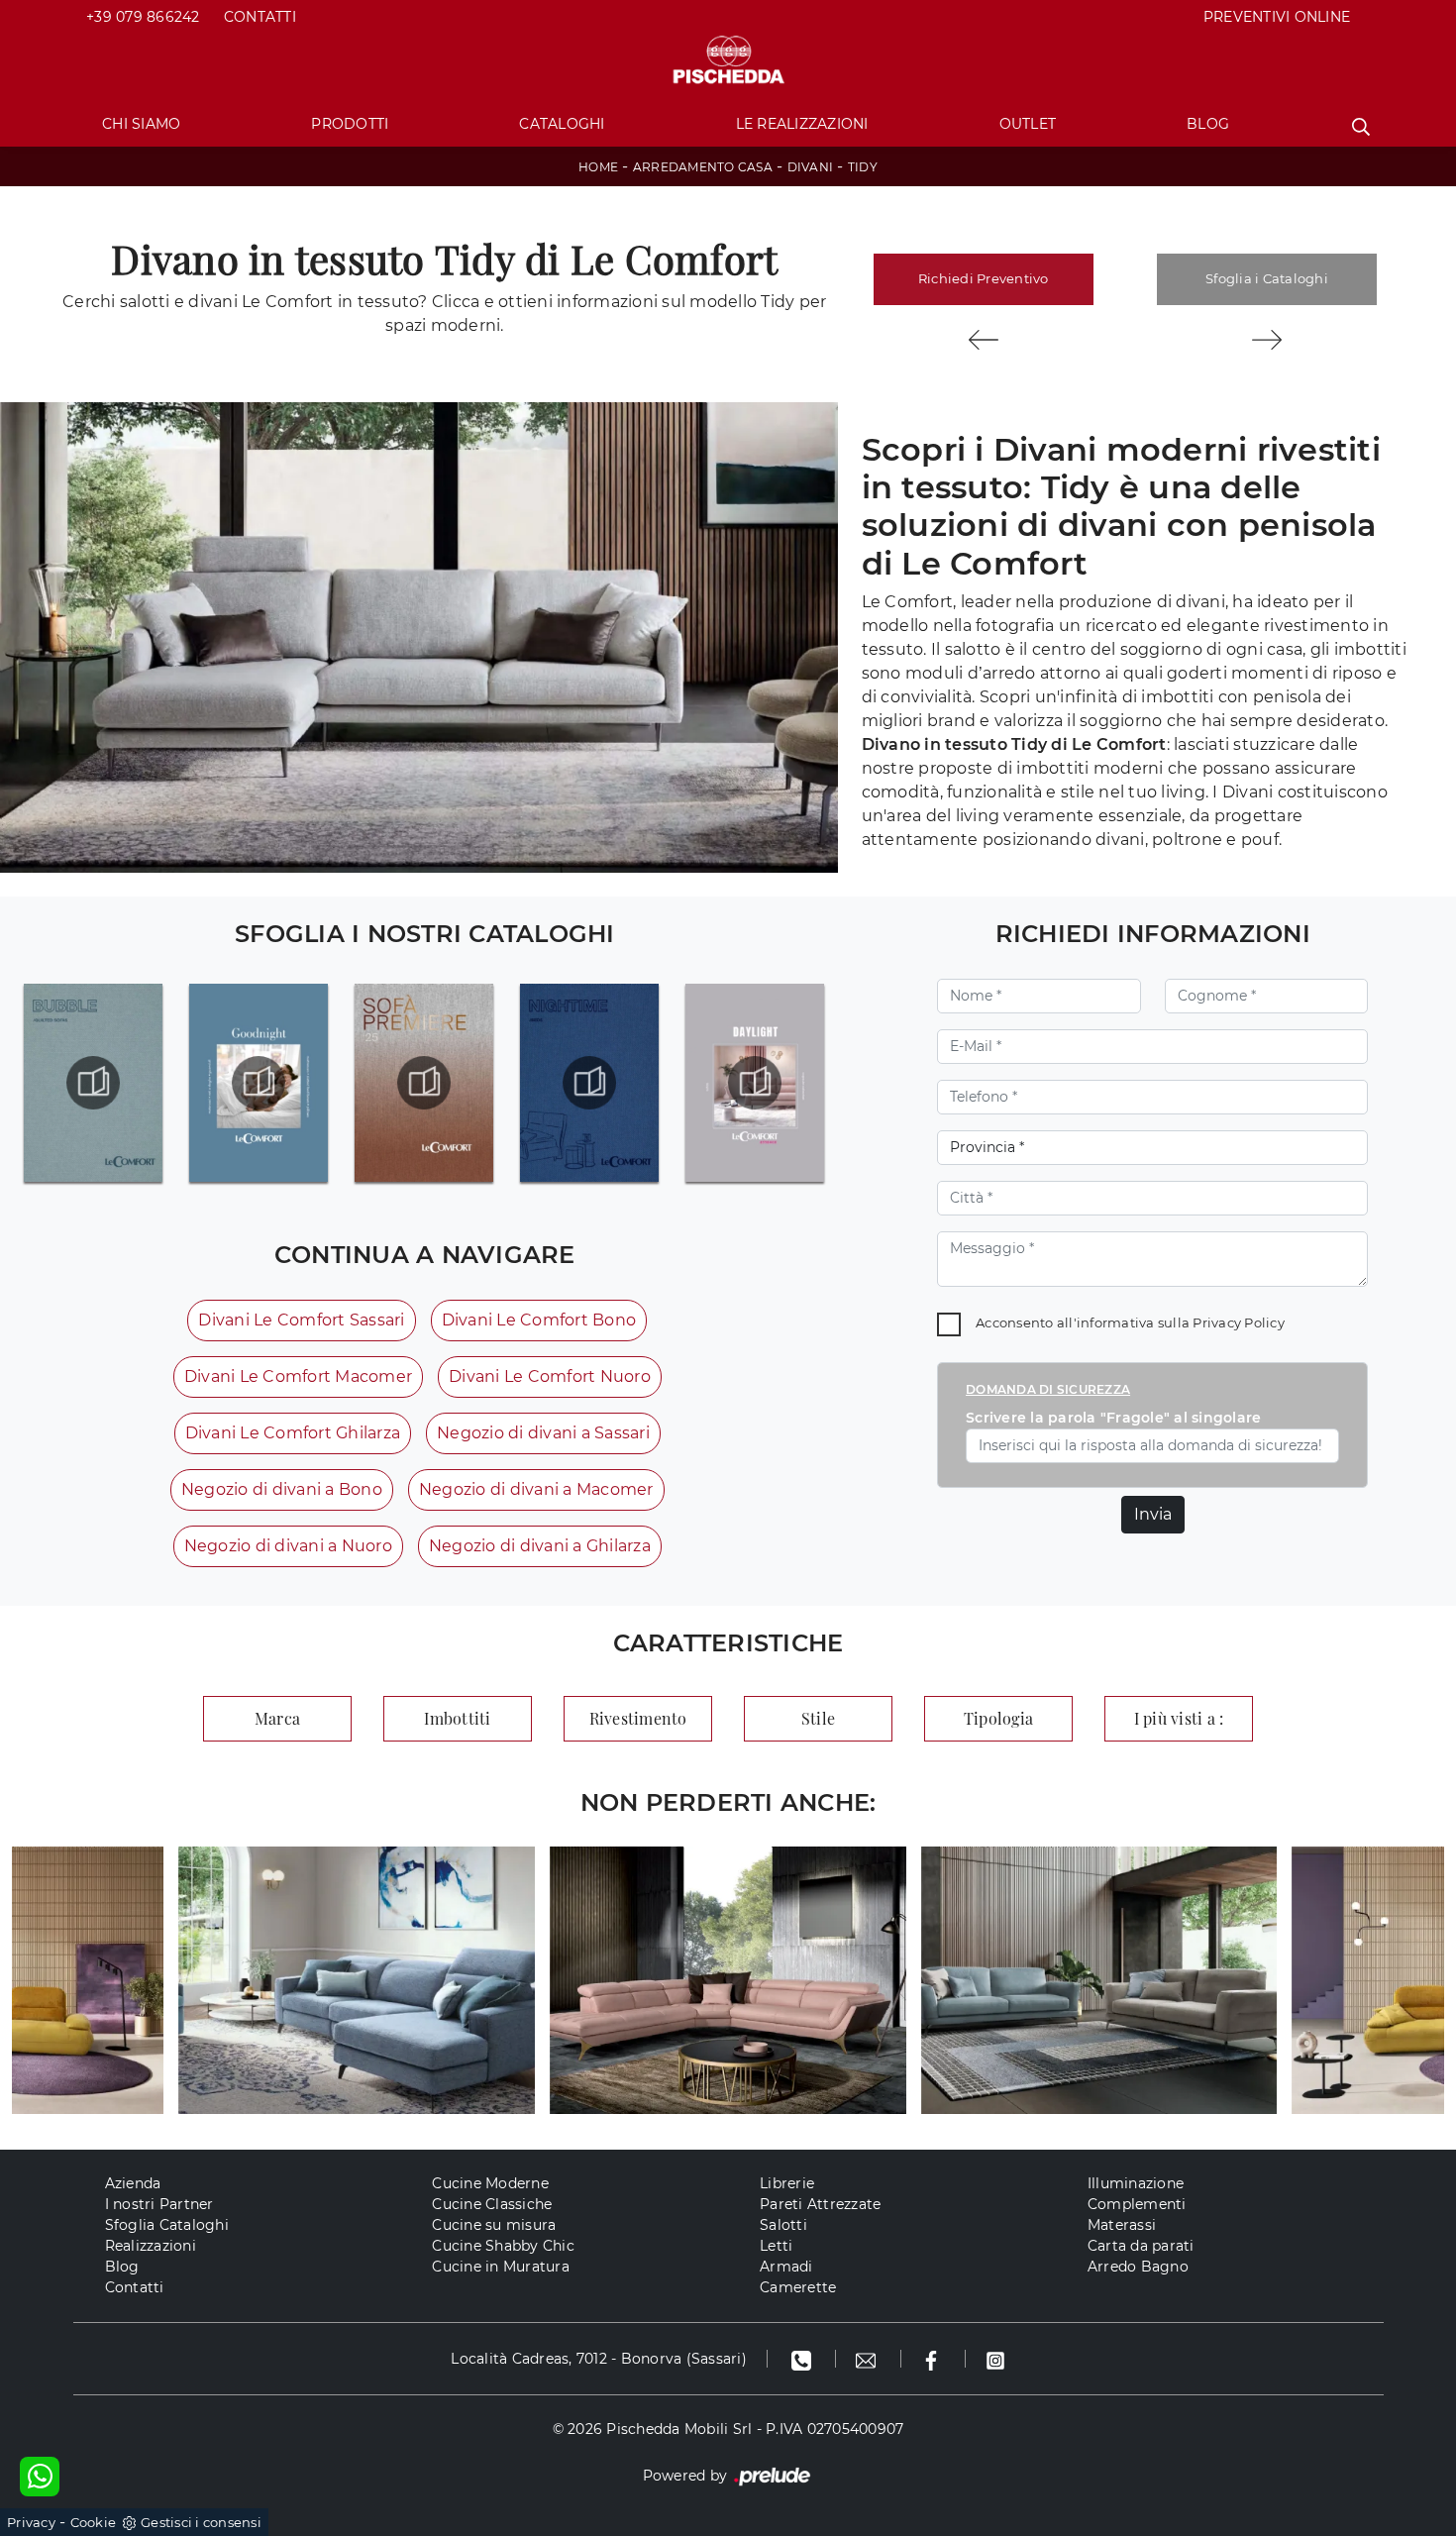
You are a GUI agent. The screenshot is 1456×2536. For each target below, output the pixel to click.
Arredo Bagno (1138, 2267)
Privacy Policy (1239, 1322)
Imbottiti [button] (457, 1718)
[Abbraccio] (1267, 340)
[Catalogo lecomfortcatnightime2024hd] (589, 1083)
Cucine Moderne (490, 2183)
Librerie (787, 2183)
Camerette (798, 2287)
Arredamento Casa (703, 167)
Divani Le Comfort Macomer (298, 1376)
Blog (1208, 124)
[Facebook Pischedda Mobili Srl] (934, 2359)
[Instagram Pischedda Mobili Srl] (995, 2359)
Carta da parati (1141, 2246)
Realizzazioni (151, 2246)
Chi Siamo (141, 124)
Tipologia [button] (998, 1718)
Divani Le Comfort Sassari (301, 1320)
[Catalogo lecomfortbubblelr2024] (93, 1083)
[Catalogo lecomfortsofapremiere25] (424, 1083)
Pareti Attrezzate (820, 2204)
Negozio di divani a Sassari (543, 1433)
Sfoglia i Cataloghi (1267, 278)
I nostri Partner (159, 2204)
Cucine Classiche (492, 2204)
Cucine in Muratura (501, 2267)
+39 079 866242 (143, 17)
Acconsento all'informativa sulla (1130, 1322)
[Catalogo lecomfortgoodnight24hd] (259, 1083)
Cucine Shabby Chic (503, 2246)
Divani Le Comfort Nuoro (550, 1376)
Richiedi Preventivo (984, 278)
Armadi (786, 2267)
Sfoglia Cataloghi (167, 2225)
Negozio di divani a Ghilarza (540, 1546)
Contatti (260, 17)
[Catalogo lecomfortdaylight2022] (755, 1083)
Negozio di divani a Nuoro (288, 1546)
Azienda (133, 2183)
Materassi (1122, 2225)
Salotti (783, 2225)
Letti (776, 2246)
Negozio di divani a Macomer (536, 1489)
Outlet (1028, 124)
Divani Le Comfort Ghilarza (293, 1433)
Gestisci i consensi (201, 2522)
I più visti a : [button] (1179, 1718)
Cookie (94, 2522)
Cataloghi (562, 124)
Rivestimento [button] (638, 1718)
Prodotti (350, 124)
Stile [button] (818, 1718)
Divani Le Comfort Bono (539, 1320)
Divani (811, 167)
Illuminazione (1136, 2183)
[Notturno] (984, 340)
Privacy (31, 2522)
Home (598, 167)
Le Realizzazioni (802, 124)
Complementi (1137, 2204)
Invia (1153, 1514)
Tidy (863, 167)
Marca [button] (277, 1718)
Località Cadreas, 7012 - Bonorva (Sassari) (599, 2359)
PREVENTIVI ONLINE (1277, 17)
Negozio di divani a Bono (282, 1489)
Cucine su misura (494, 2225)
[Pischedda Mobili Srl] (728, 61)
